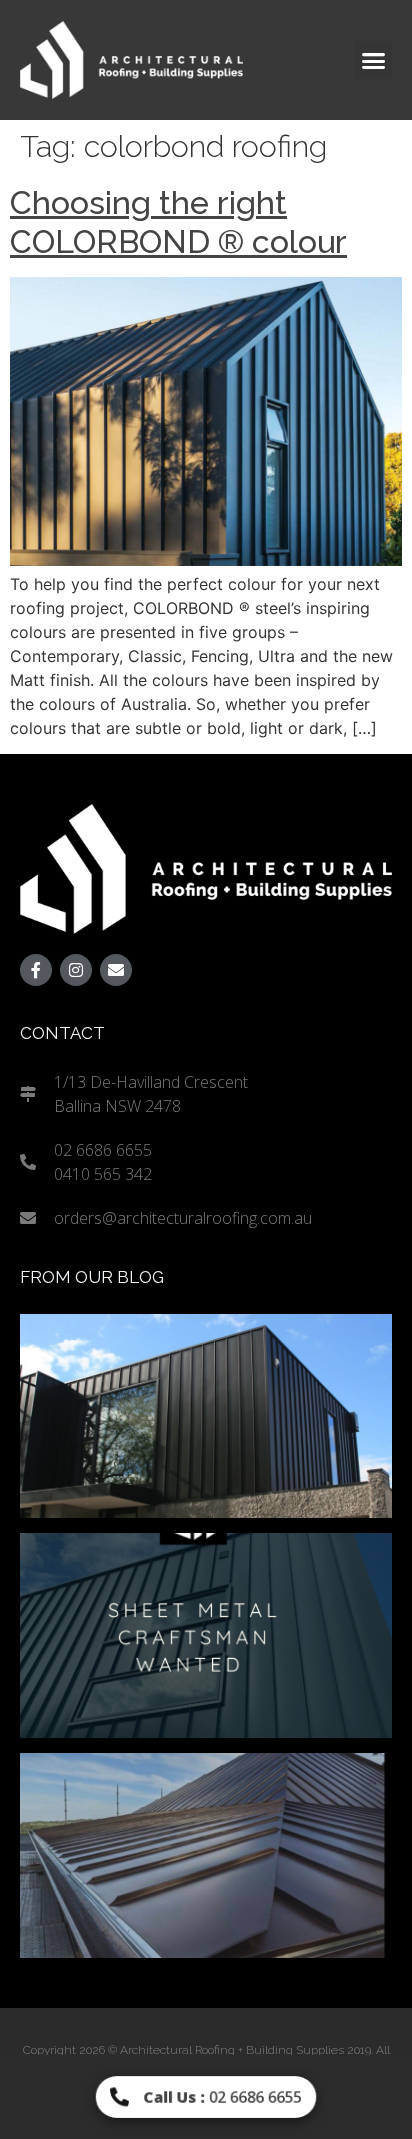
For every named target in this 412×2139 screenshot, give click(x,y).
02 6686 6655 (223, 2096)
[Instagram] (76, 970)
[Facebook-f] (36, 970)
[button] (374, 60)
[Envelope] (116, 970)
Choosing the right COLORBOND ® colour (178, 221)
